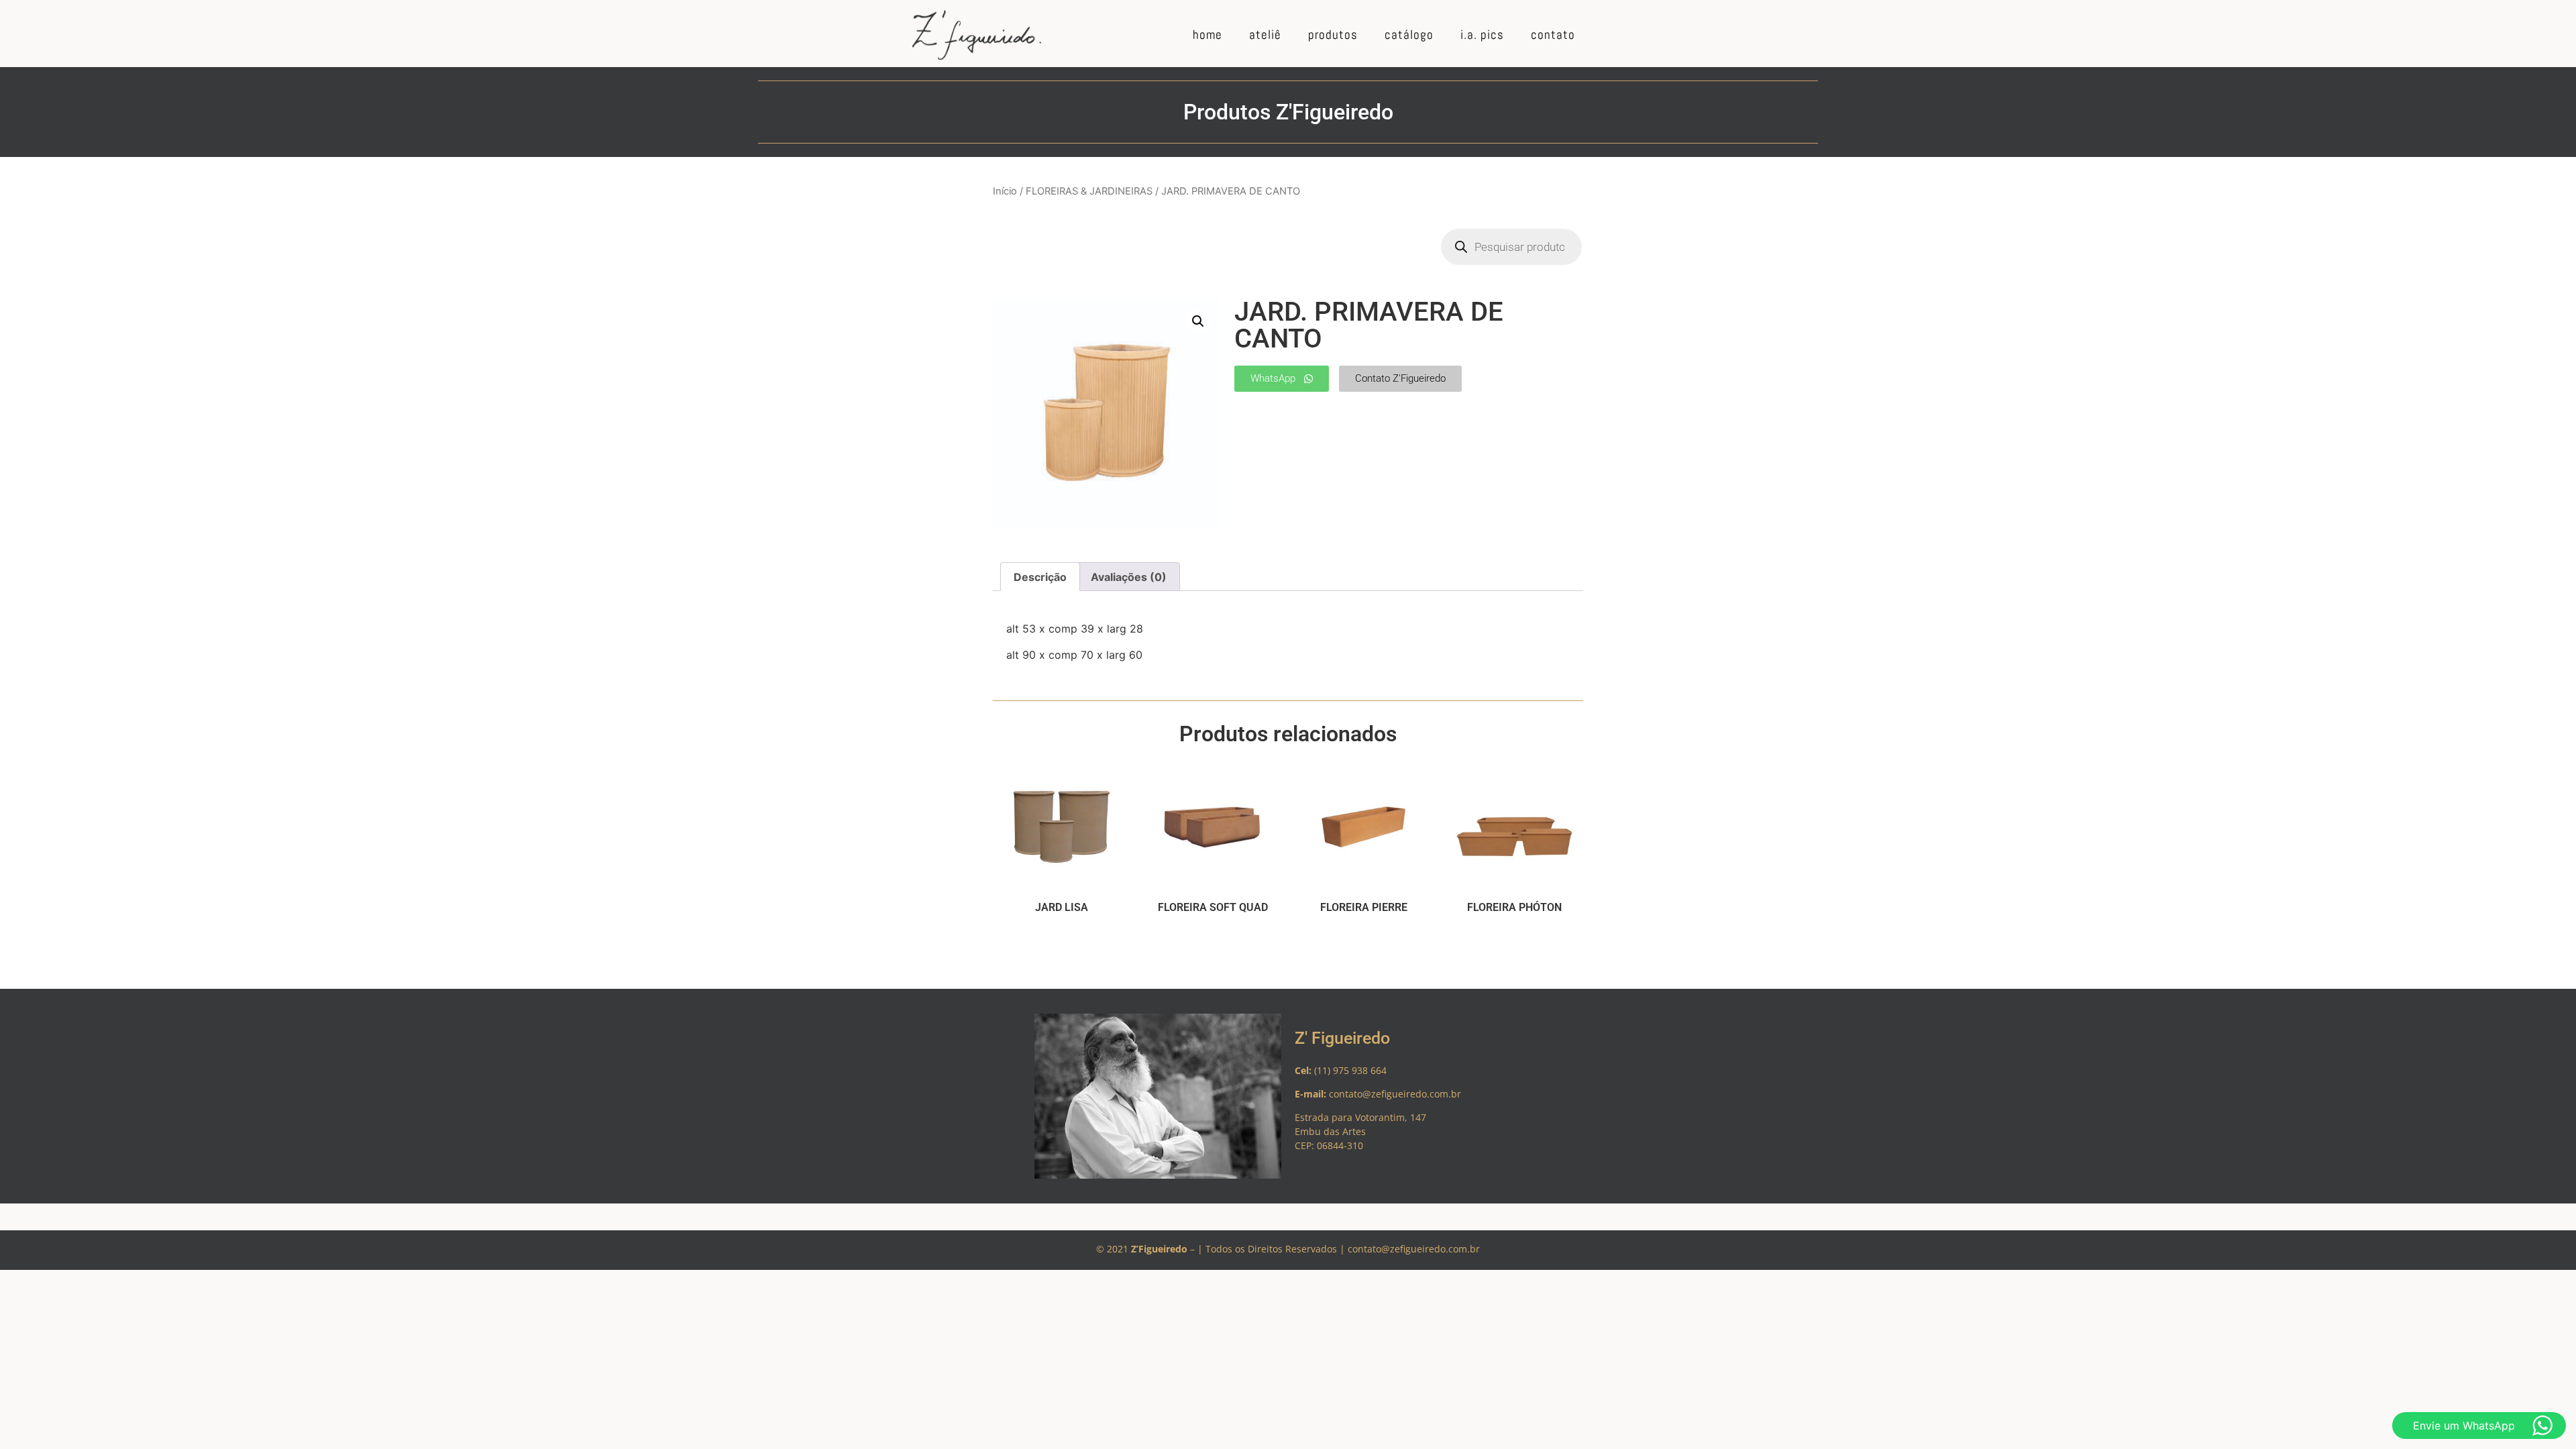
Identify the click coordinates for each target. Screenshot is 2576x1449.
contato (1553, 35)
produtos (1333, 35)
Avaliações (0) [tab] (1129, 577)
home (1207, 35)
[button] (1198, 321)
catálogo (1409, 35)
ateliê (1265, 35)
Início (1005, 191)
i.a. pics (1482, 35)
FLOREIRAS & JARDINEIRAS (1089, 191)
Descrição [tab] (1040, 577)
